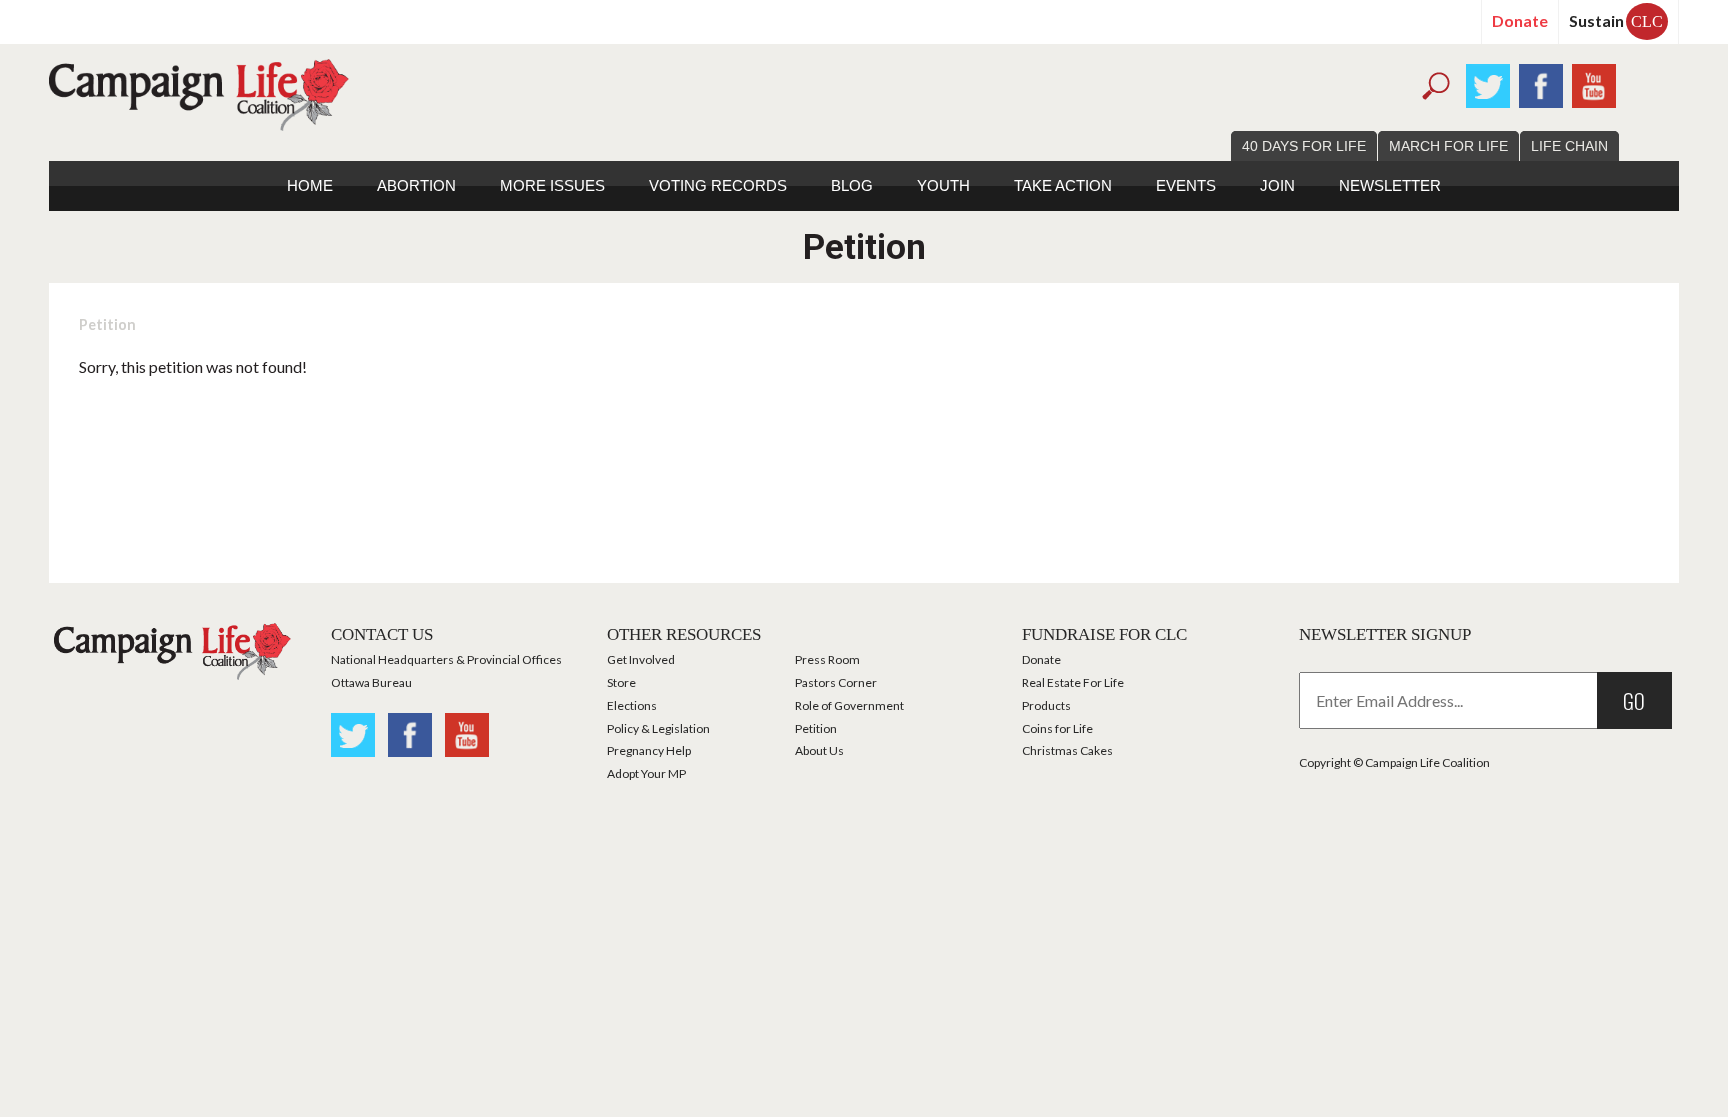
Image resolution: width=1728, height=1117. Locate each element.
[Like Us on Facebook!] (1541, 83)
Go (1634, 700)
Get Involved (641, 659)
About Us (819, 750)
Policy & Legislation (658, 728)
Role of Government (849, 705)
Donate (1520, 20)
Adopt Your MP (646, 773)
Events (1186, 185)
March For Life (1448, 146)
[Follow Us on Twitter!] (1488, 83)
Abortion (416, 185)
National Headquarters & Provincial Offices (446, 659)
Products (1046, 705)
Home (310, 185)
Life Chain (1569, 146)
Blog (852, 185)
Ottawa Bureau (371, 682)
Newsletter (1390, 185)
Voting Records (718, 185)
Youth (943, 185)
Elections (632, 705)
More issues (552, 185)
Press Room (827, 659)
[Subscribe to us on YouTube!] (1594, 83)
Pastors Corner (836, 682)
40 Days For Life (1304, 146)
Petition (107, 324)
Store (621, 682)
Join (1277, 185)
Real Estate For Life (1073, 682)
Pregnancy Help (649, 750)
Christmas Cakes (1067, 750)
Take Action (1063, 185)
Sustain (1616, 20)
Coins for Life (1057, 728)
